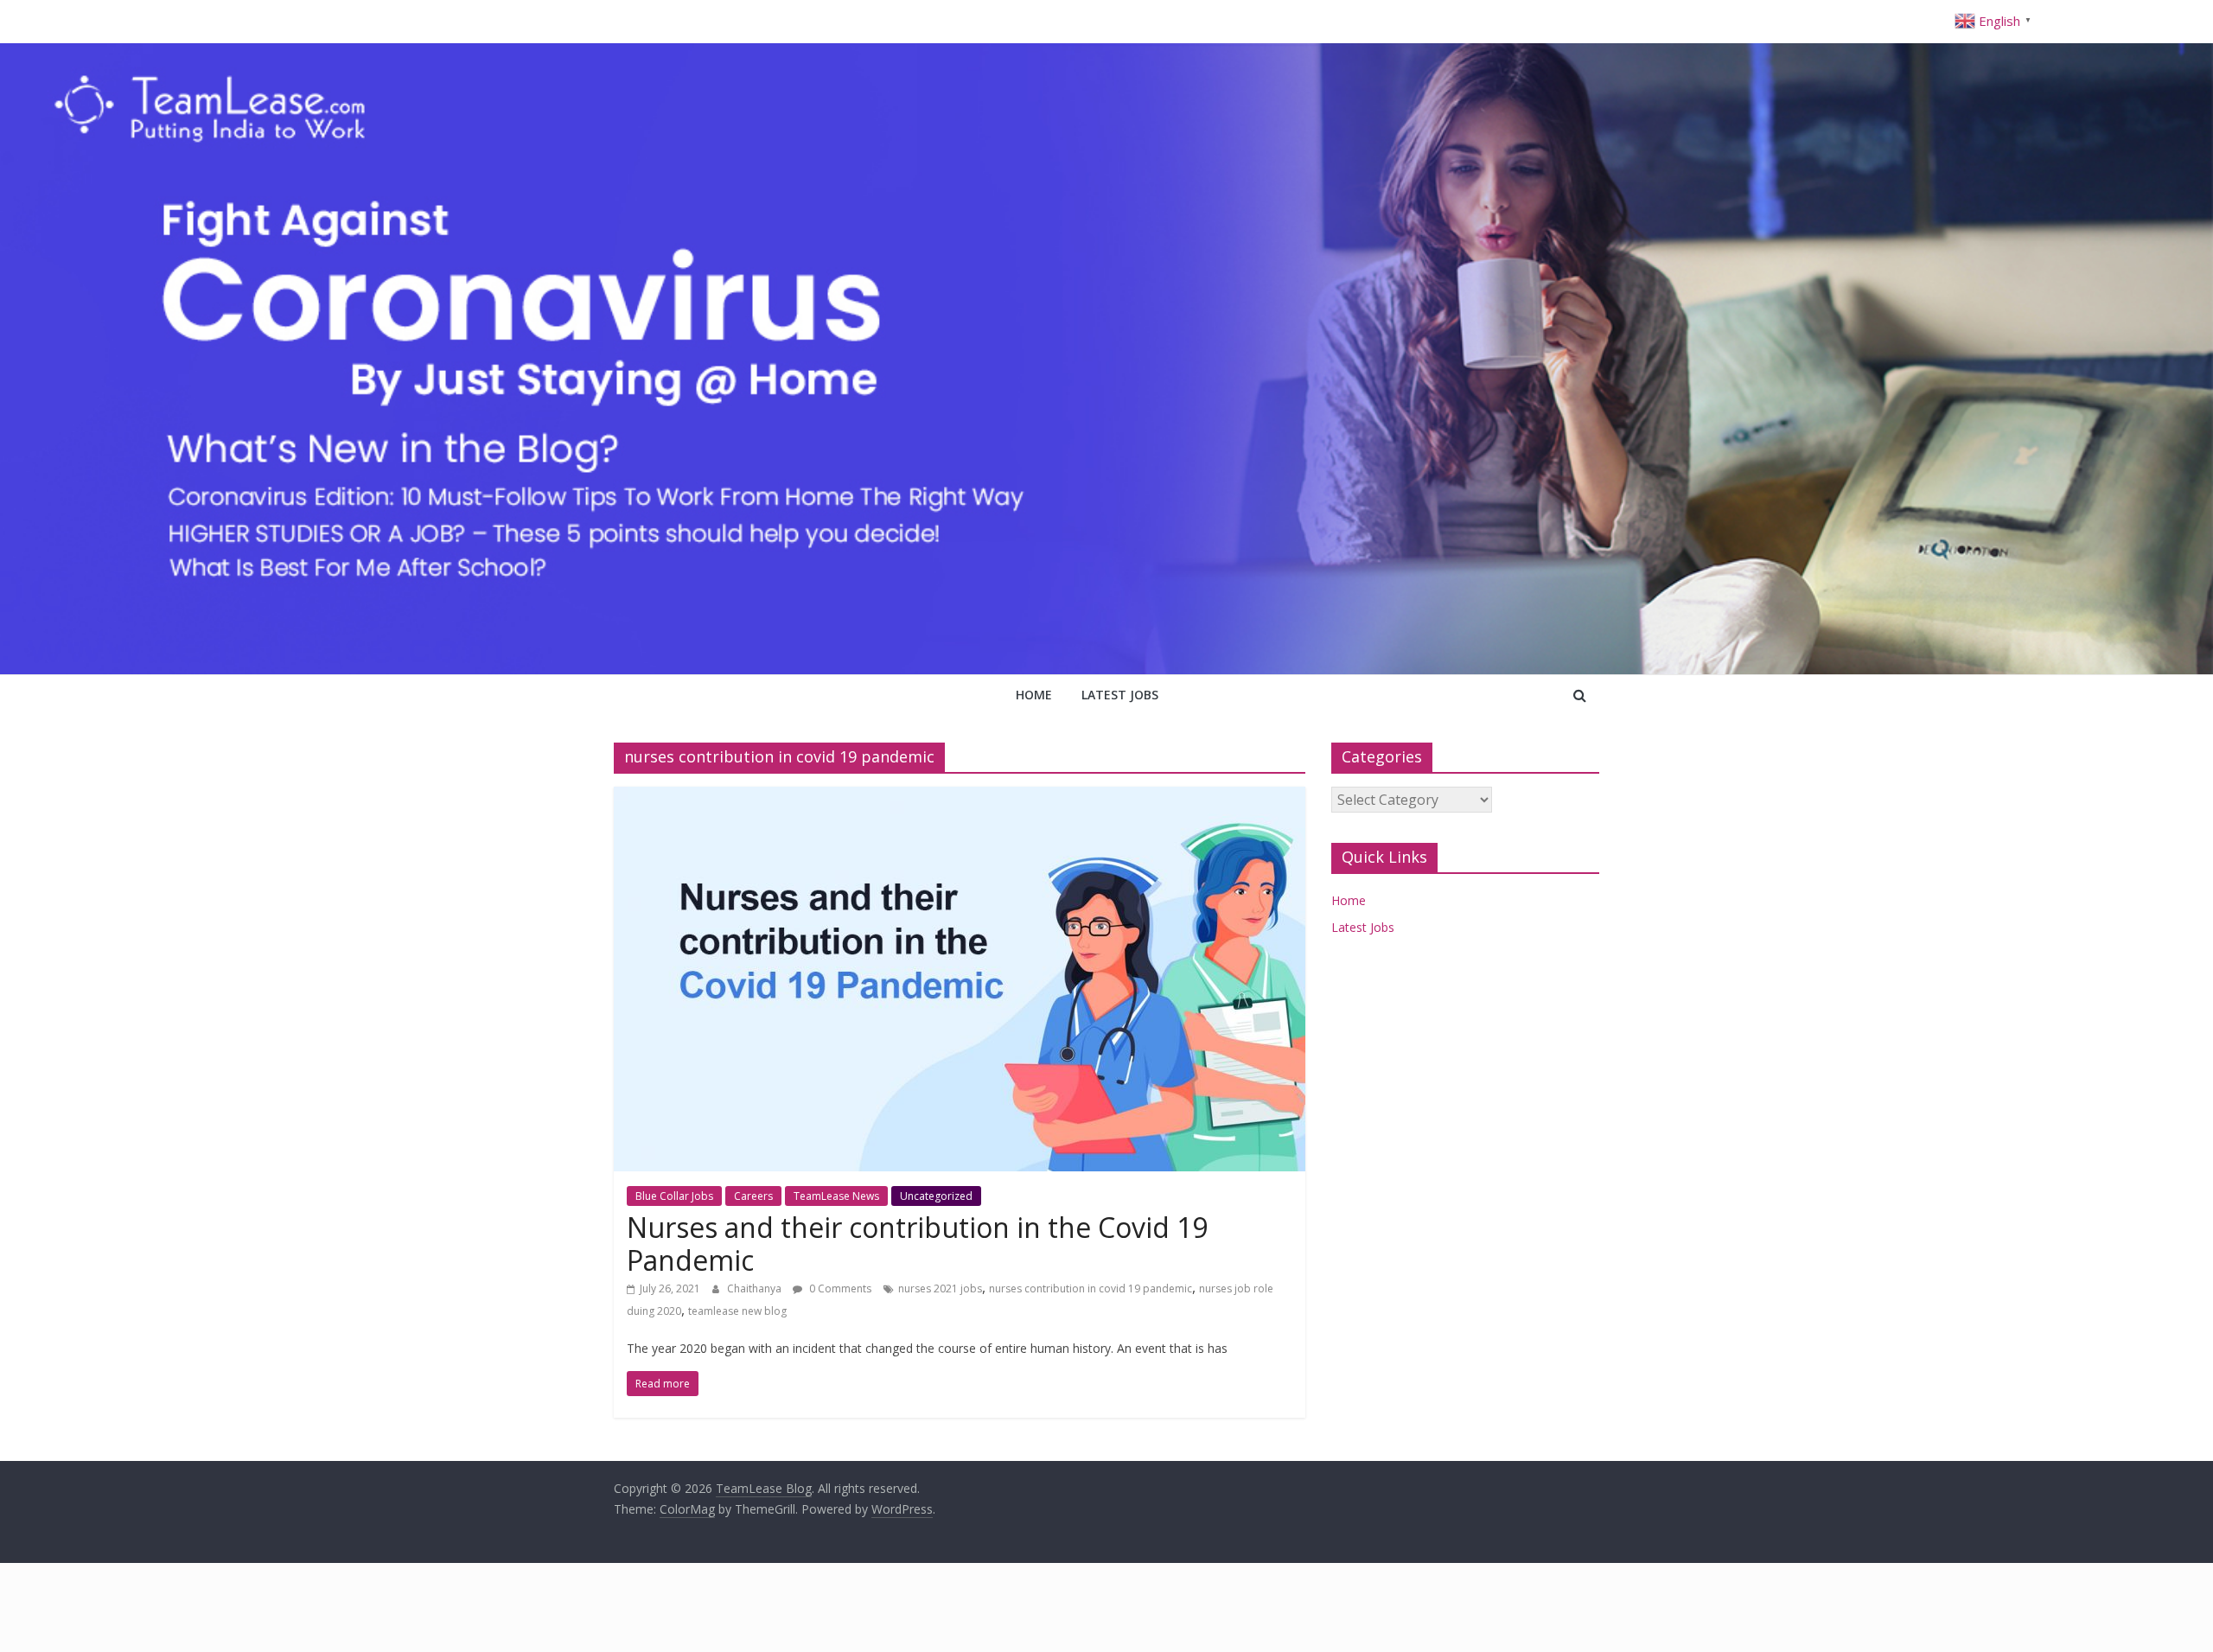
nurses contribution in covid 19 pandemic (1091, 1288)
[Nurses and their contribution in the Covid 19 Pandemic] (960, 797)
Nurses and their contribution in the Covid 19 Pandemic (917, 1244)
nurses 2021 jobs (940, 1288)
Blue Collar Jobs (674, 1196)
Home (1034, 695)
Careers (753, 1196)
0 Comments (839, 1288)
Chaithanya (756, 1288)
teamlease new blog (737, 1311)
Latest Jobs (1120, 695)
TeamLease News (836, 1196)
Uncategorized (936, 1196)
